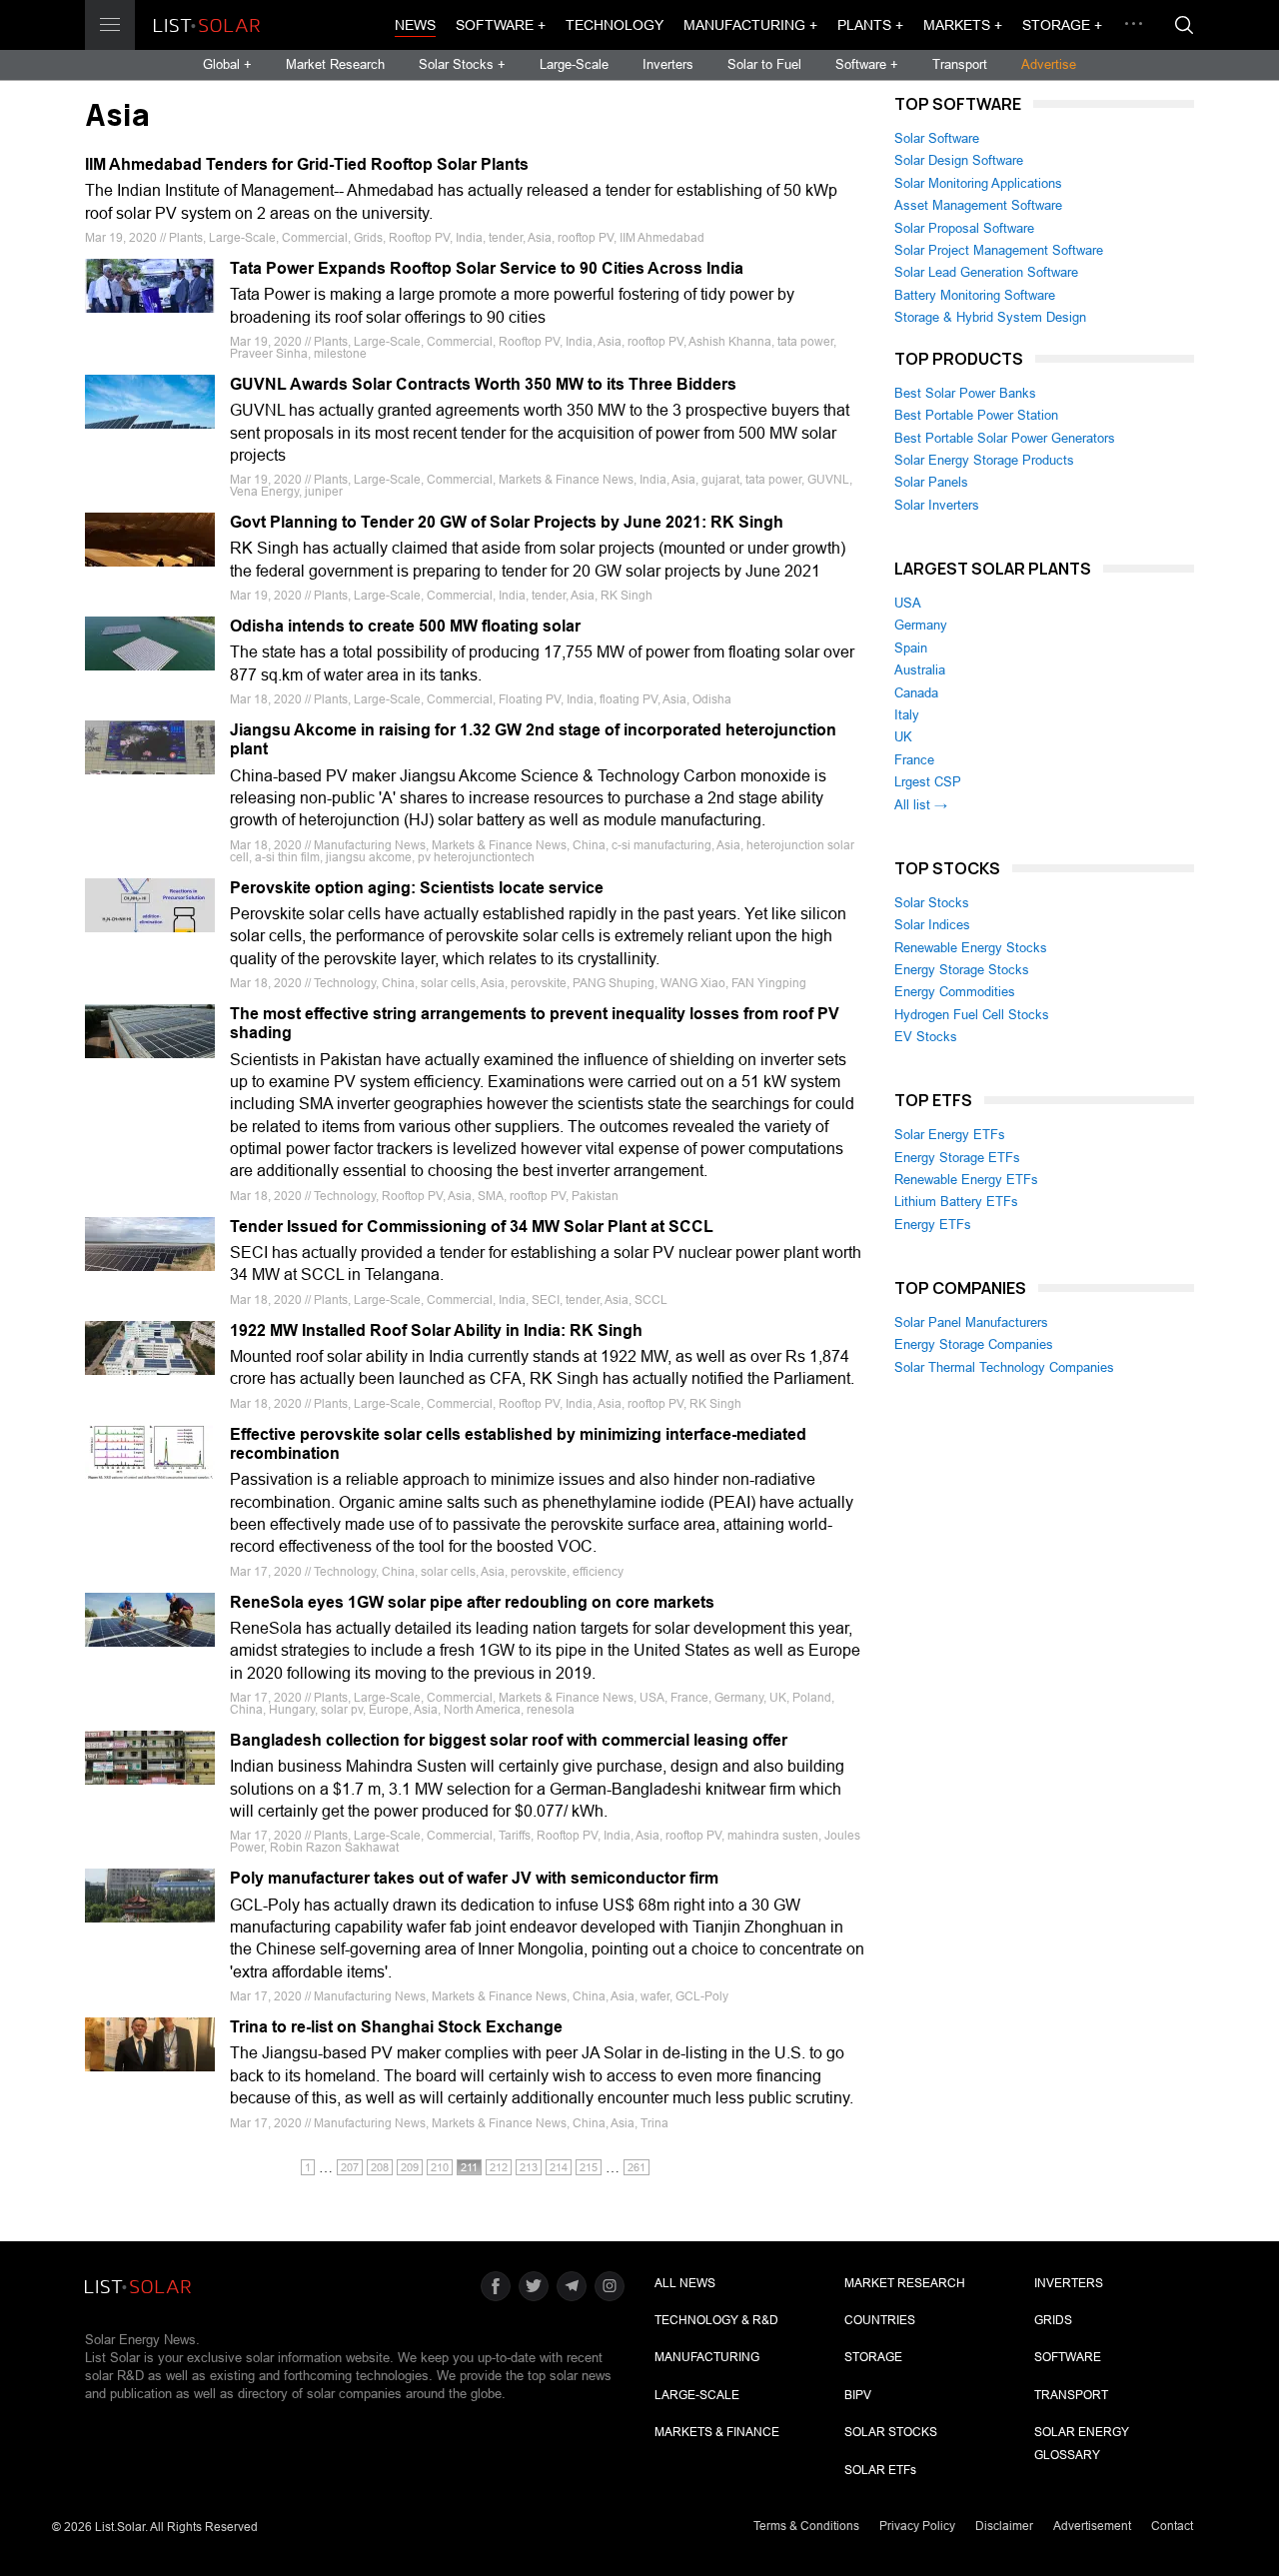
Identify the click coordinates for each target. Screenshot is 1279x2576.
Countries (880, 2320)
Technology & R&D (716, 2320)
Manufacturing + (750, 25)
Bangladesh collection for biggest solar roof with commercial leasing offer (509, 1740)
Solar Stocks (932, 903)
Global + (227, 64)
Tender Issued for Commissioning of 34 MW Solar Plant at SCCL (472, 1227)
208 (380, 2167)
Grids (1053, 2320)
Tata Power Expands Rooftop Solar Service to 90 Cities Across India (487, 268)
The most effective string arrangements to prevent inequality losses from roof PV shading (535, 1023)
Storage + (1062, 25)
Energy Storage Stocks (962, 970)
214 (559, 2167)
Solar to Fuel (764, 64)
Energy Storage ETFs (957, 1158)
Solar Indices (932, 925)
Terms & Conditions (806, 2526)
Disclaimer (1004, 2526)
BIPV (858, 2395)
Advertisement (1092, 2526)
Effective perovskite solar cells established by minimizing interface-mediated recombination (518, 1444)
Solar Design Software (959, 160)
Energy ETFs (933, 1225)
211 (469, 2167)
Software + (501, 25)
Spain (911, 648)
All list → (921, 805)
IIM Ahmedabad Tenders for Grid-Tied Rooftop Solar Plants (307, 164)
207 (350, 2167)
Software (1068, 2357)
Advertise (1049, 64)
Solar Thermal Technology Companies (1004, 1367)
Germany (921, 625)
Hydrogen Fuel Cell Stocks (972, 1015)
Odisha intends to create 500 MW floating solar (405, 626)
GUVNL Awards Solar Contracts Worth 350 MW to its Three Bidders (483, 384)
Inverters (668, 64)
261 (637, 2167)
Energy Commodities (955, 992)
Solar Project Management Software (999, 250)
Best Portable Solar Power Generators (1005, 438)
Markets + (963, 25)
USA (908, 603)
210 (440, 2167)
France (914, 760)
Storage (873, 2357)
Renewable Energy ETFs (966, 1180)
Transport (960, 64)
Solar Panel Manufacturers (971, 1322)
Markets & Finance (717, 2432)
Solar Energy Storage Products (984, 460)
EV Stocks (926, 1037)
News (415, 25)
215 (589, 2167)
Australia (920, 670)
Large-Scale (574, 64)
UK (903, 737)
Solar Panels (931, 482)
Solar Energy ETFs (950, 1135)
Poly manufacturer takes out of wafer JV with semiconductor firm (474, 1878)
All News (685, 2283)
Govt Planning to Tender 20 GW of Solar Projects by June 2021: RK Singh (507, 522)
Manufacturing (707, 2357)
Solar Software (937, 138)
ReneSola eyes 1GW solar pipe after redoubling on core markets (472, 1602)
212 (499, 2167)
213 (529, 2167)
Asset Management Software (978, 205)
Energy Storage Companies (974, 1344)
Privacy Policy (917, 2526)
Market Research (335, 64)
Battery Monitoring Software (975, 295)
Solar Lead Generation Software (986, 272)
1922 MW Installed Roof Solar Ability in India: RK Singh (436, 1330)
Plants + (870, 25)
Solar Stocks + (462, 64)
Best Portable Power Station (976, 415)
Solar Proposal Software (964, 228)
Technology (615, 25)
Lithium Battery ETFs (956, 1202)
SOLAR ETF (880, 2470)
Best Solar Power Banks (965, 393)
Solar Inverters (937, 505)
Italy (907, 715)
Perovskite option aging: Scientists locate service (417, 888)
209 (410, 2167)
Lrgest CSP (928, 782)
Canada (916, 693)
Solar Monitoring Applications (978, 183)
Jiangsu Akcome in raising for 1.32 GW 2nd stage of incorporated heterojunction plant (533, 739)
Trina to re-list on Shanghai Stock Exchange (396, 2027)
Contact (1172, 2526)
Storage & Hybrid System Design (990, 317)
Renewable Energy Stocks (971, 948)
